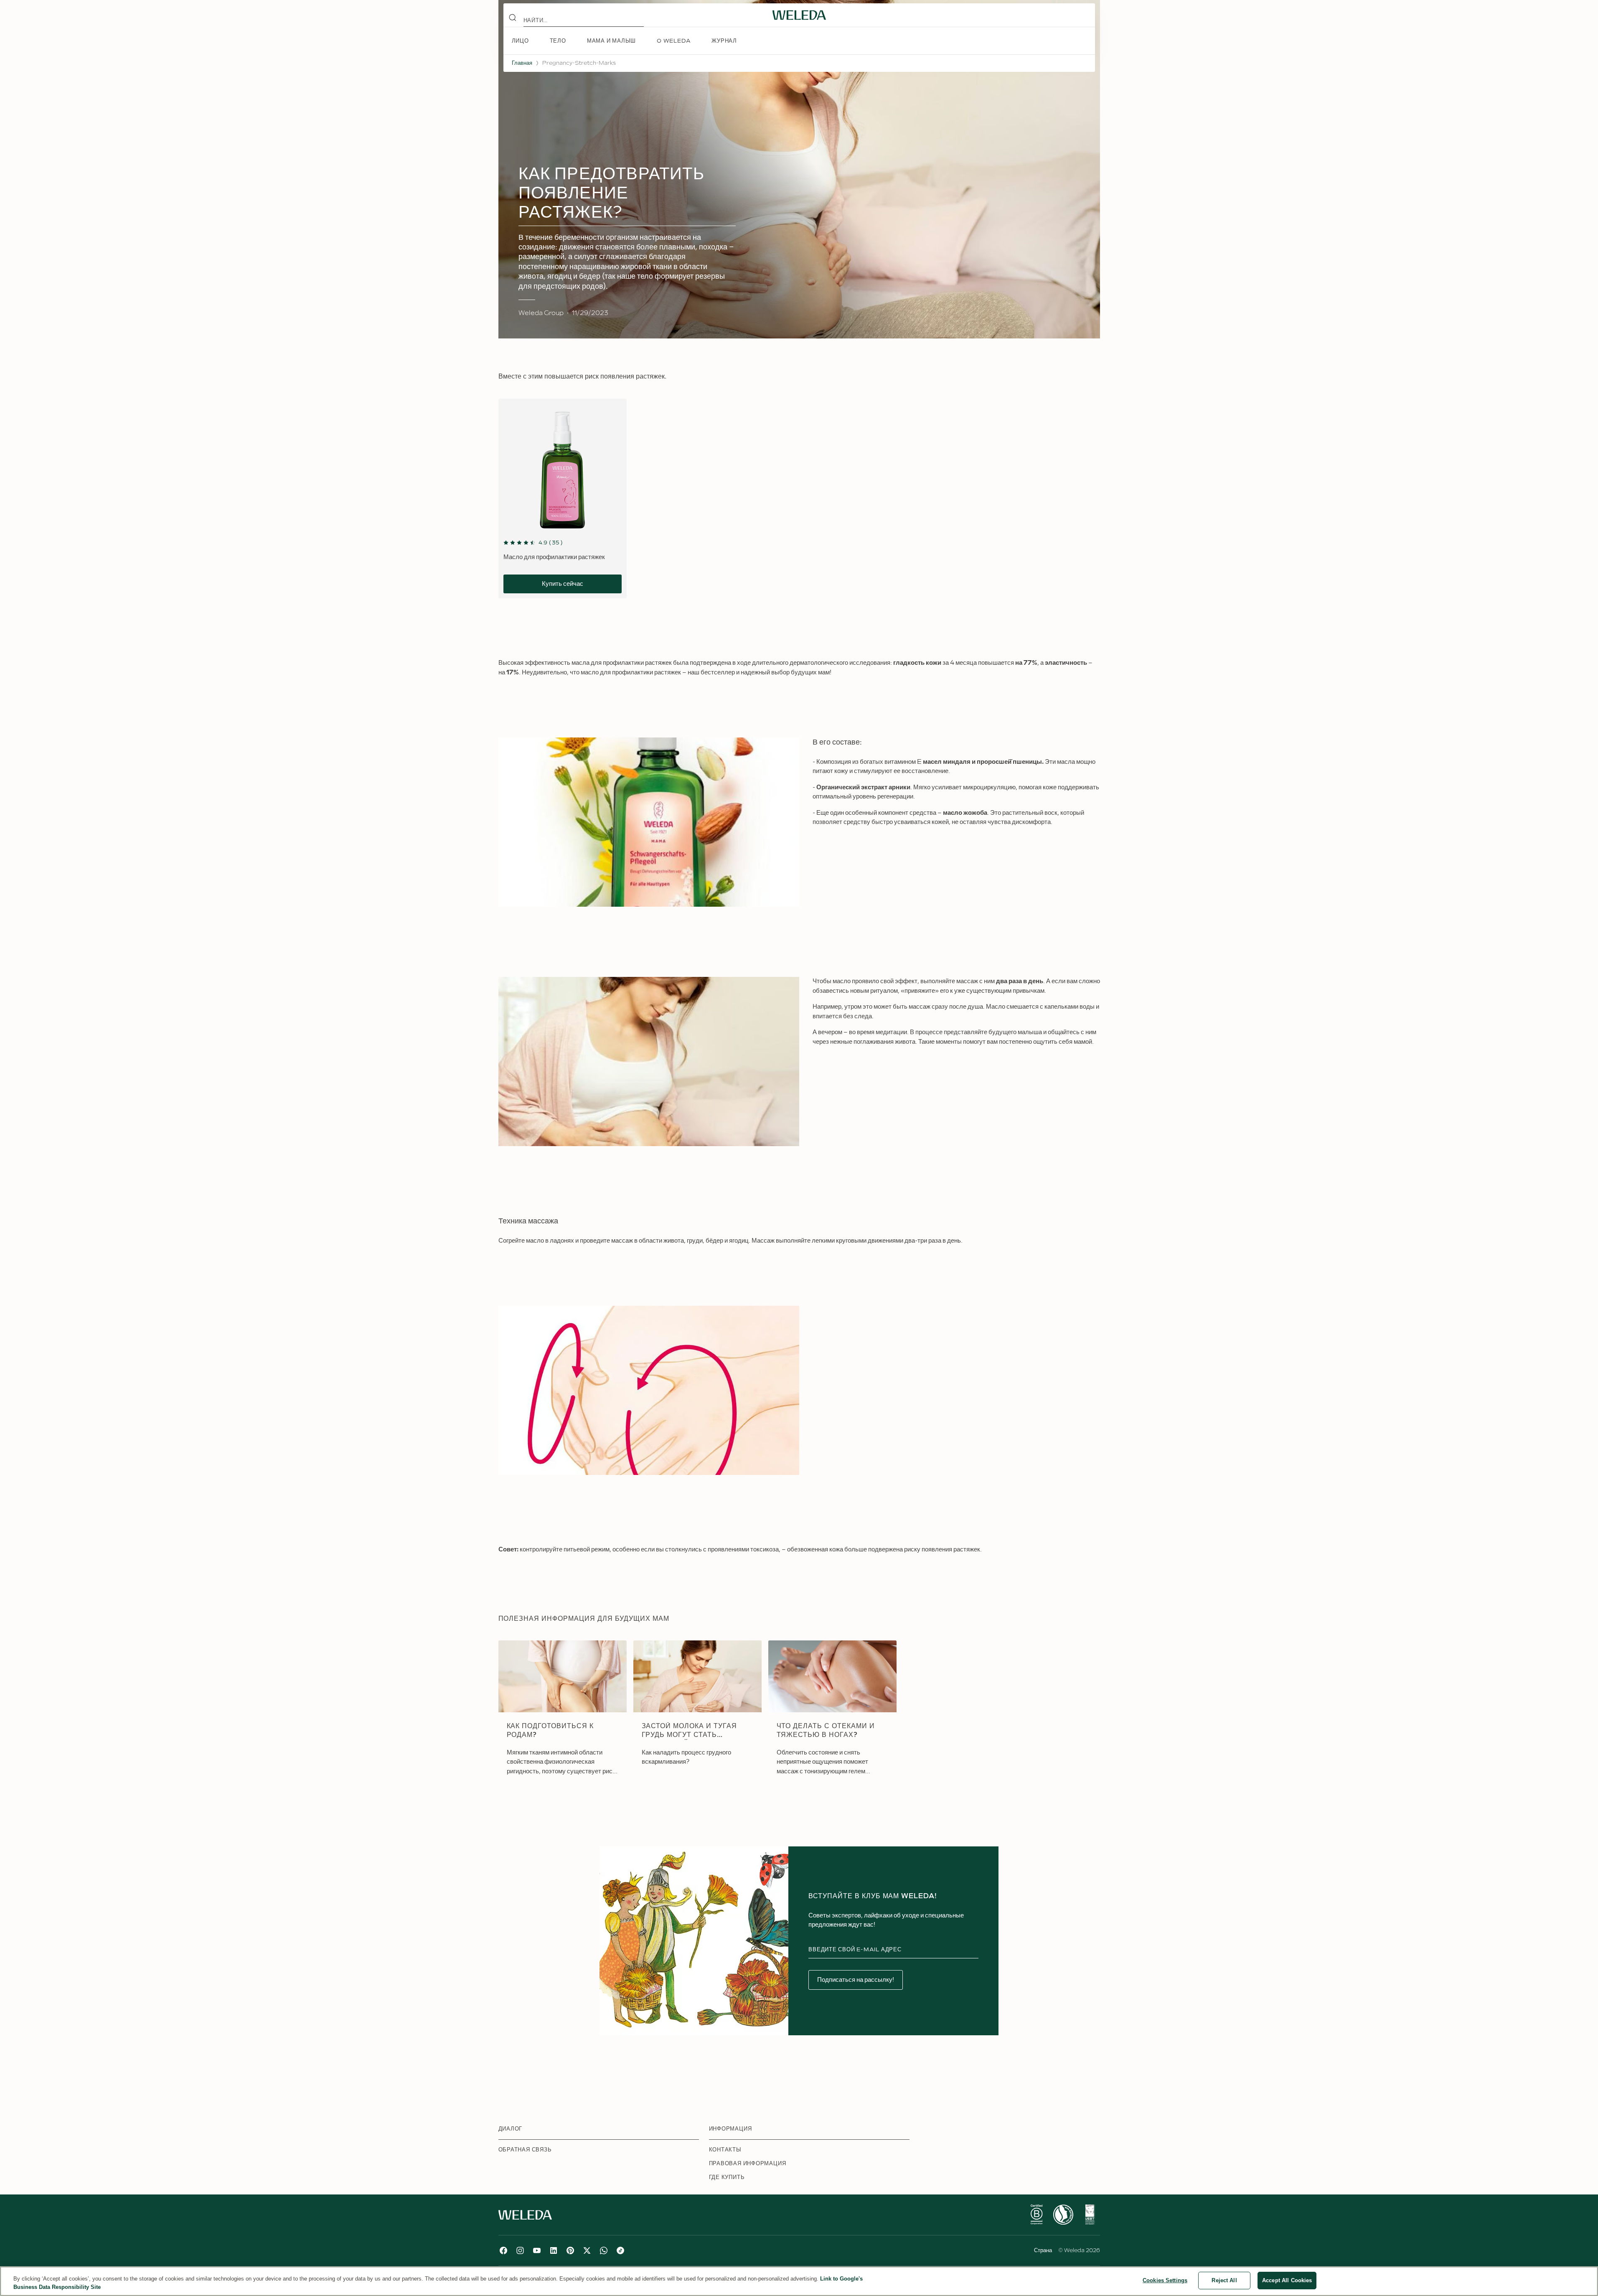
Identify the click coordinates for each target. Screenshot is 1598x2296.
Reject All (1224, 2280)
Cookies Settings (1165, 2280)
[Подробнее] (1037, 2215)
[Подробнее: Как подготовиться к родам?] (563, 1714)
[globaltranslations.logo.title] (799, 15)
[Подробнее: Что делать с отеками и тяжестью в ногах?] (832, 1714)
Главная (522, 63)
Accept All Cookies (1287, 2280)
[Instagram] (520, 2250)
